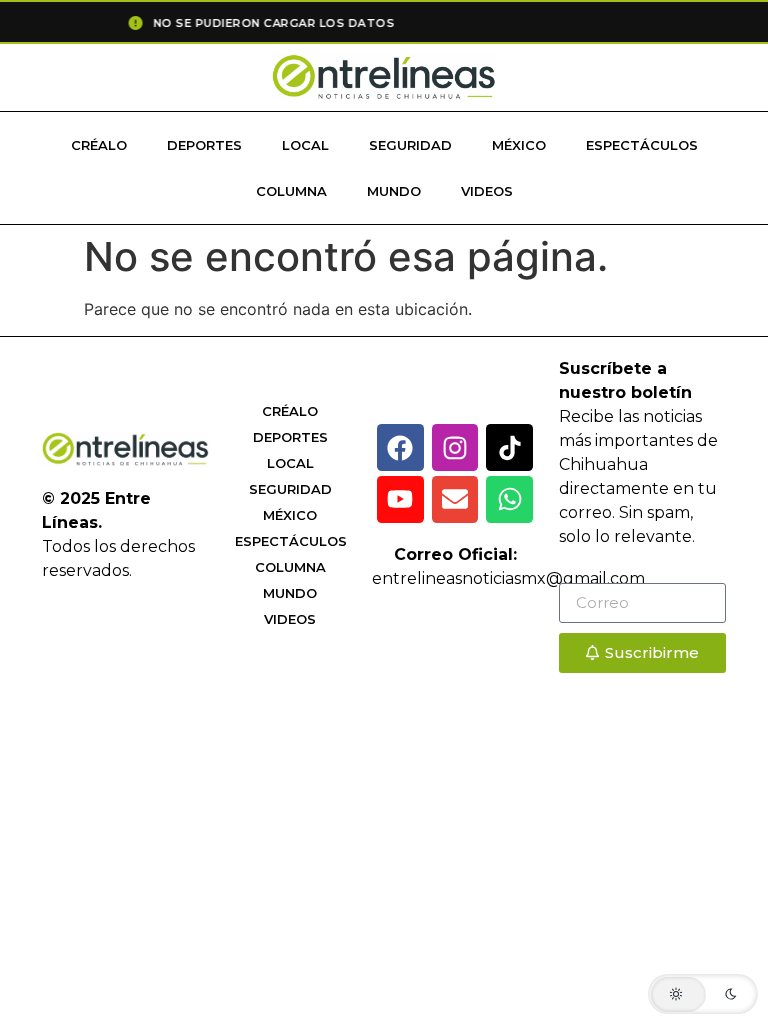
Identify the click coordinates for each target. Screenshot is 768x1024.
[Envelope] (455, 499)
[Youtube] (400, 499)
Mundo (394, 191)
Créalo (99, 145)
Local (305, 145)
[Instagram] (455, 447)
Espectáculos (642, 145)
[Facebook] (400, 447)
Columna (291, 191)
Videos (487, 191)
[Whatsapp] (509, 499)
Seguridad (410, 145)
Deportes (204, 145)
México (519, 145)
